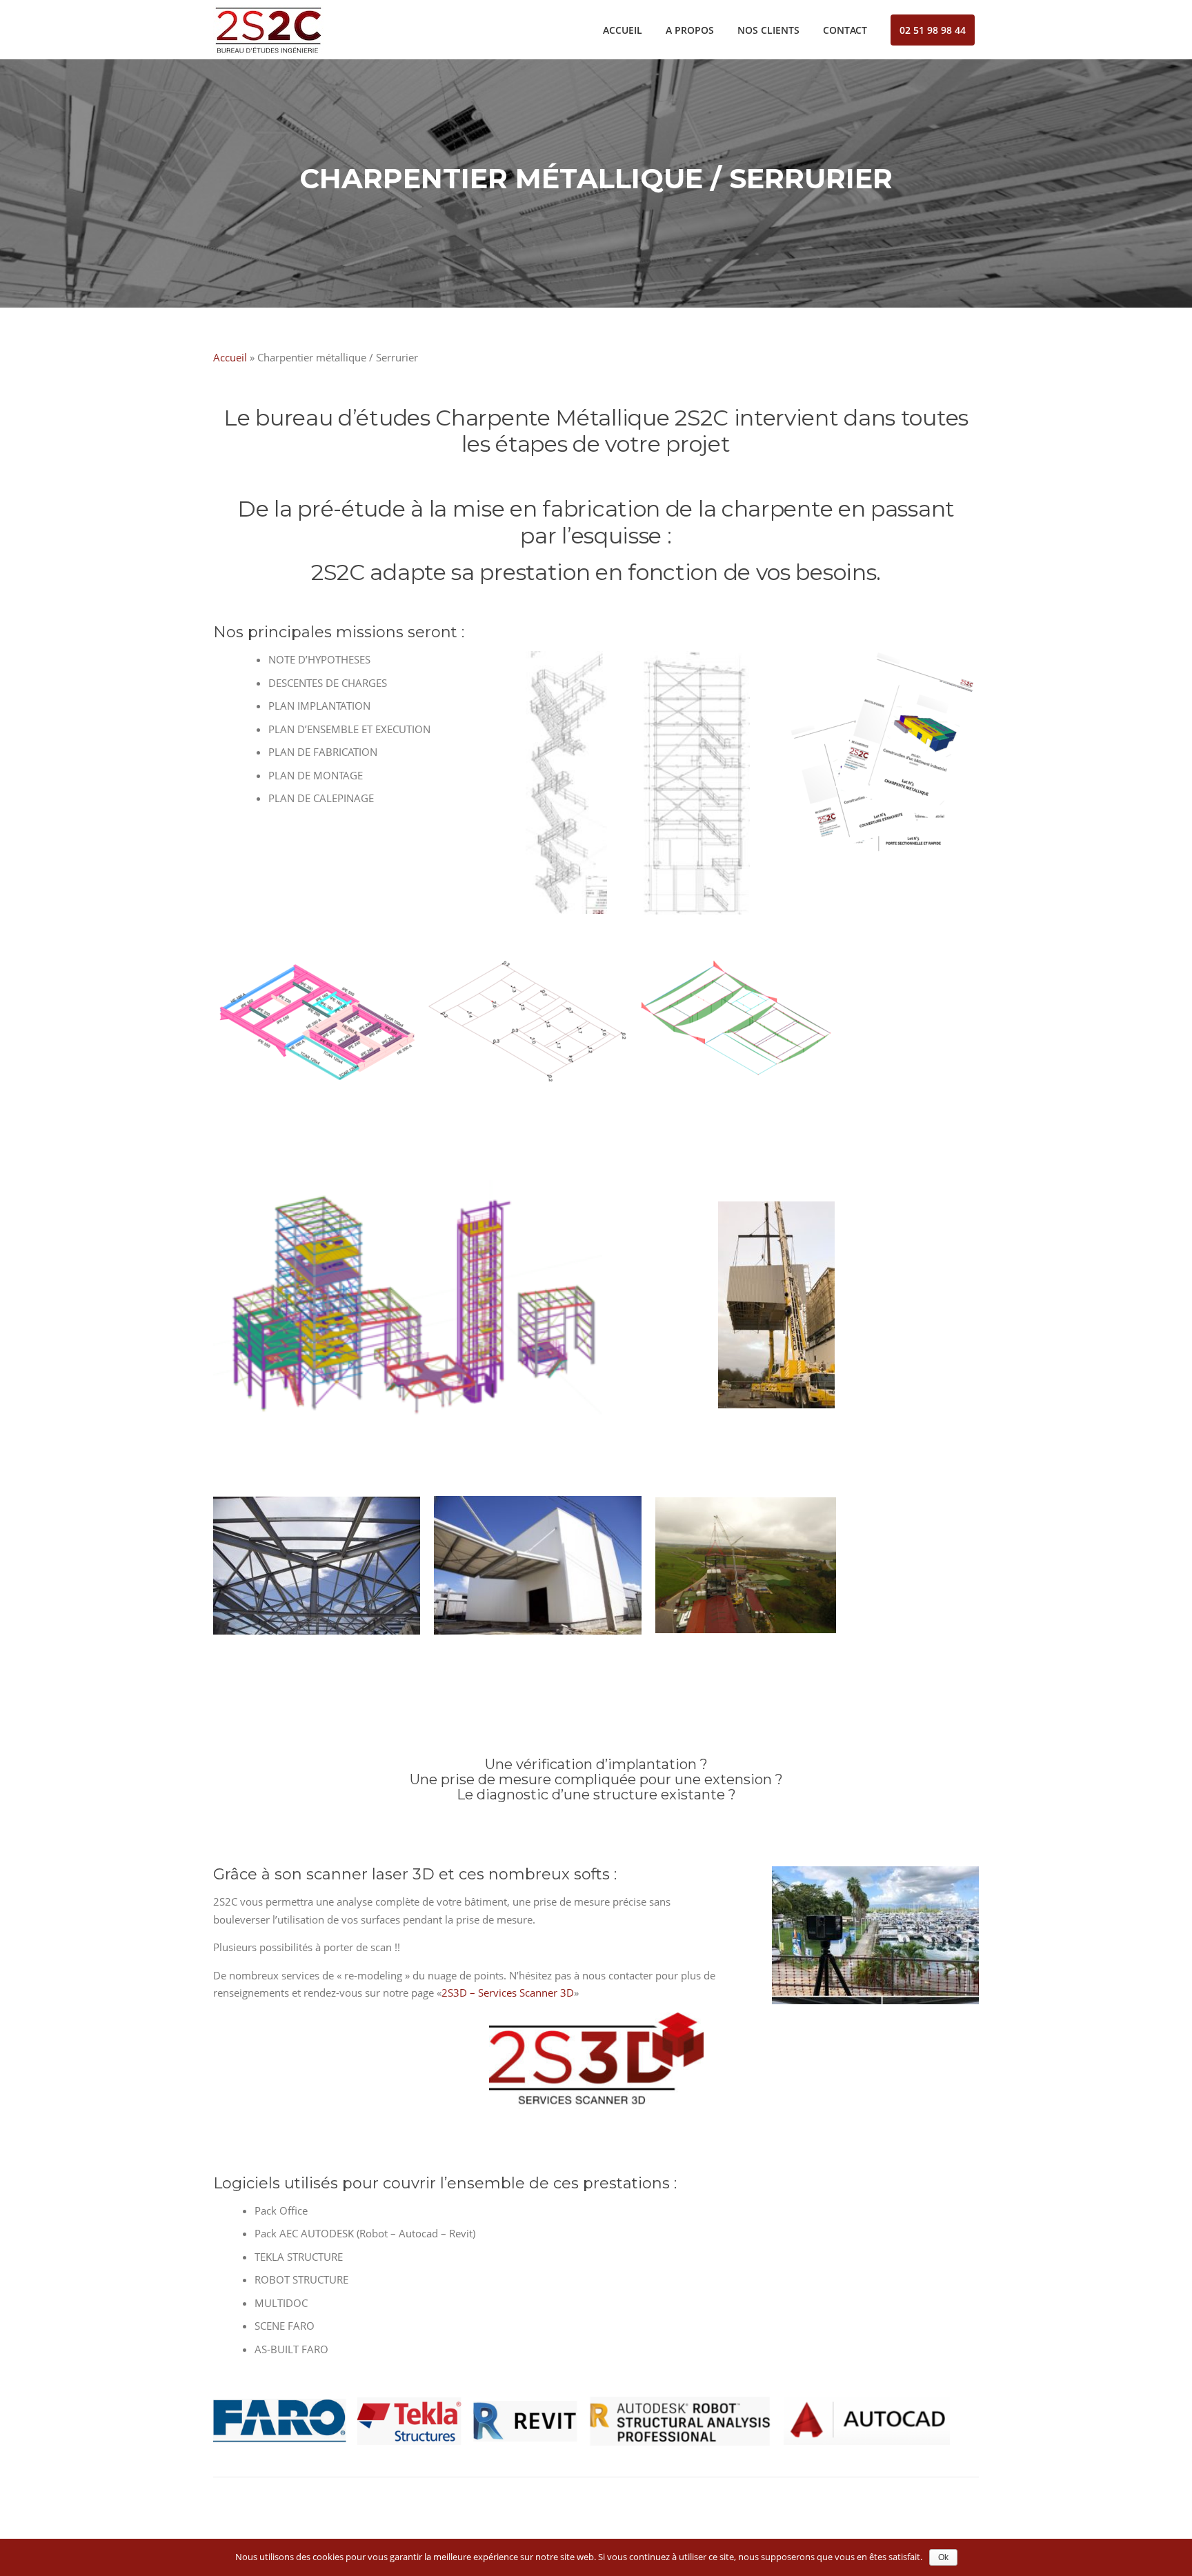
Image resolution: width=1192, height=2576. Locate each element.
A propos (690, 30)
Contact (845, 30)
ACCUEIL (623, 30)
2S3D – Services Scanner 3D (508, 1993)
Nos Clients (768, 30)
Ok (943, 2557)
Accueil (230, 357)
